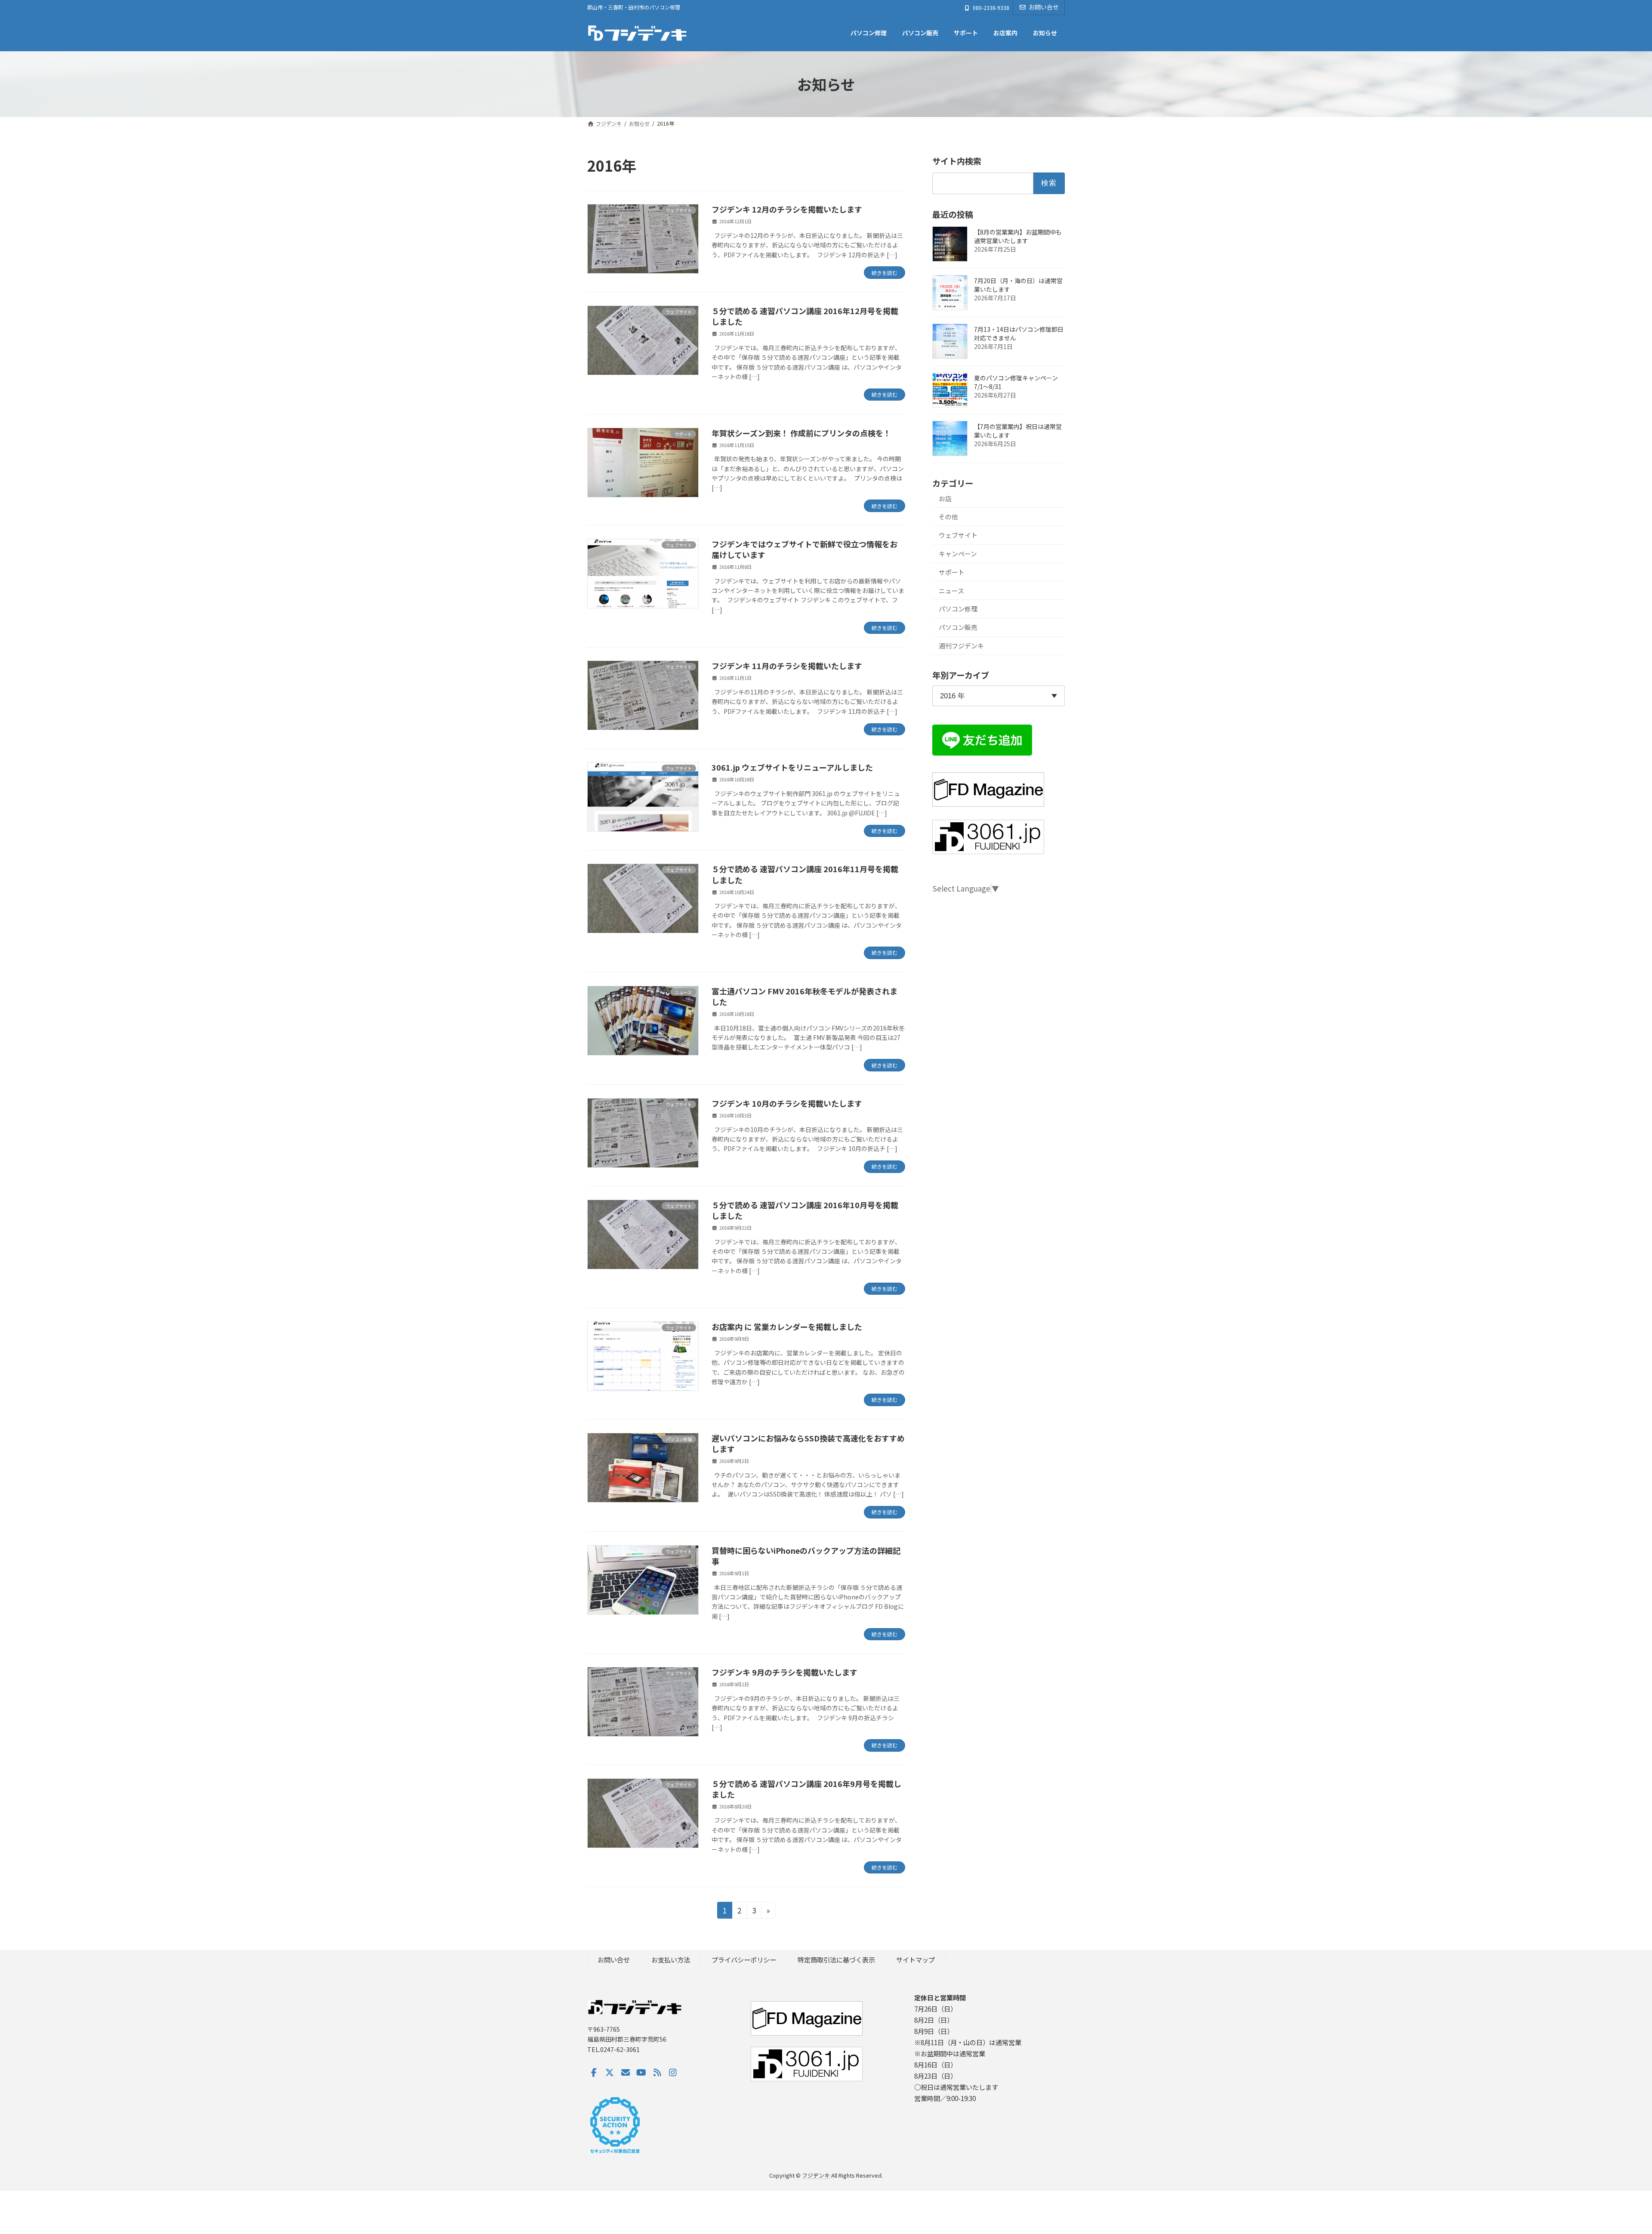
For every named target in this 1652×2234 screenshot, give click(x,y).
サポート (952, 572)
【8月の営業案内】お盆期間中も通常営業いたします (1018, 236)
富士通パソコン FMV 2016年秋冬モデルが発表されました (804, 996)
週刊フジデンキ (961, 646)
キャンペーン (958, 554)
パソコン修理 (958, 609)
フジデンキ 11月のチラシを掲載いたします (787, 666)
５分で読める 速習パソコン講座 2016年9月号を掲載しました (806, 1789)
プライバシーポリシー (744, 1959)
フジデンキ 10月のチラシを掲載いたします (787, 1103)
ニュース (951, 591)
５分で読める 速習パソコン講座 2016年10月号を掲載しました (805, 1210)
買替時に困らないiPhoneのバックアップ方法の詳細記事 (806, 1556)
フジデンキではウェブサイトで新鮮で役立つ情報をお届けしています (804, 549)
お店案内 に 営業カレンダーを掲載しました (787, 1327)
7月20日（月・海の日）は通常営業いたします (1018, 285)
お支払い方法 (671, 1959)
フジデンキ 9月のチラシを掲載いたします (784, 1672)
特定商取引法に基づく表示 (836, 1959)
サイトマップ (915, 1959)
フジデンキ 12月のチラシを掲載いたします (787, 209)
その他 (948, 517)
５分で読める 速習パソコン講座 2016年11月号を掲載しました (805, 874)
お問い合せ (1044, 7)
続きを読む (885, 273)
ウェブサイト (958, 535)
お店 (945, 498)
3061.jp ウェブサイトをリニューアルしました (792, 767)
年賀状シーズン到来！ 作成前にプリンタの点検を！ (801, 433)
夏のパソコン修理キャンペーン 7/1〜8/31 (1016, 382)
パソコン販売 (958, 627)
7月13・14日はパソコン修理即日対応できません (1019, 333)
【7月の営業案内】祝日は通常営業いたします (1018, 431)
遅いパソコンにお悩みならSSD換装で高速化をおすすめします (808, 1443)
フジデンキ (816, 2175)
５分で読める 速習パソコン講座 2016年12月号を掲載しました (805, 316)
